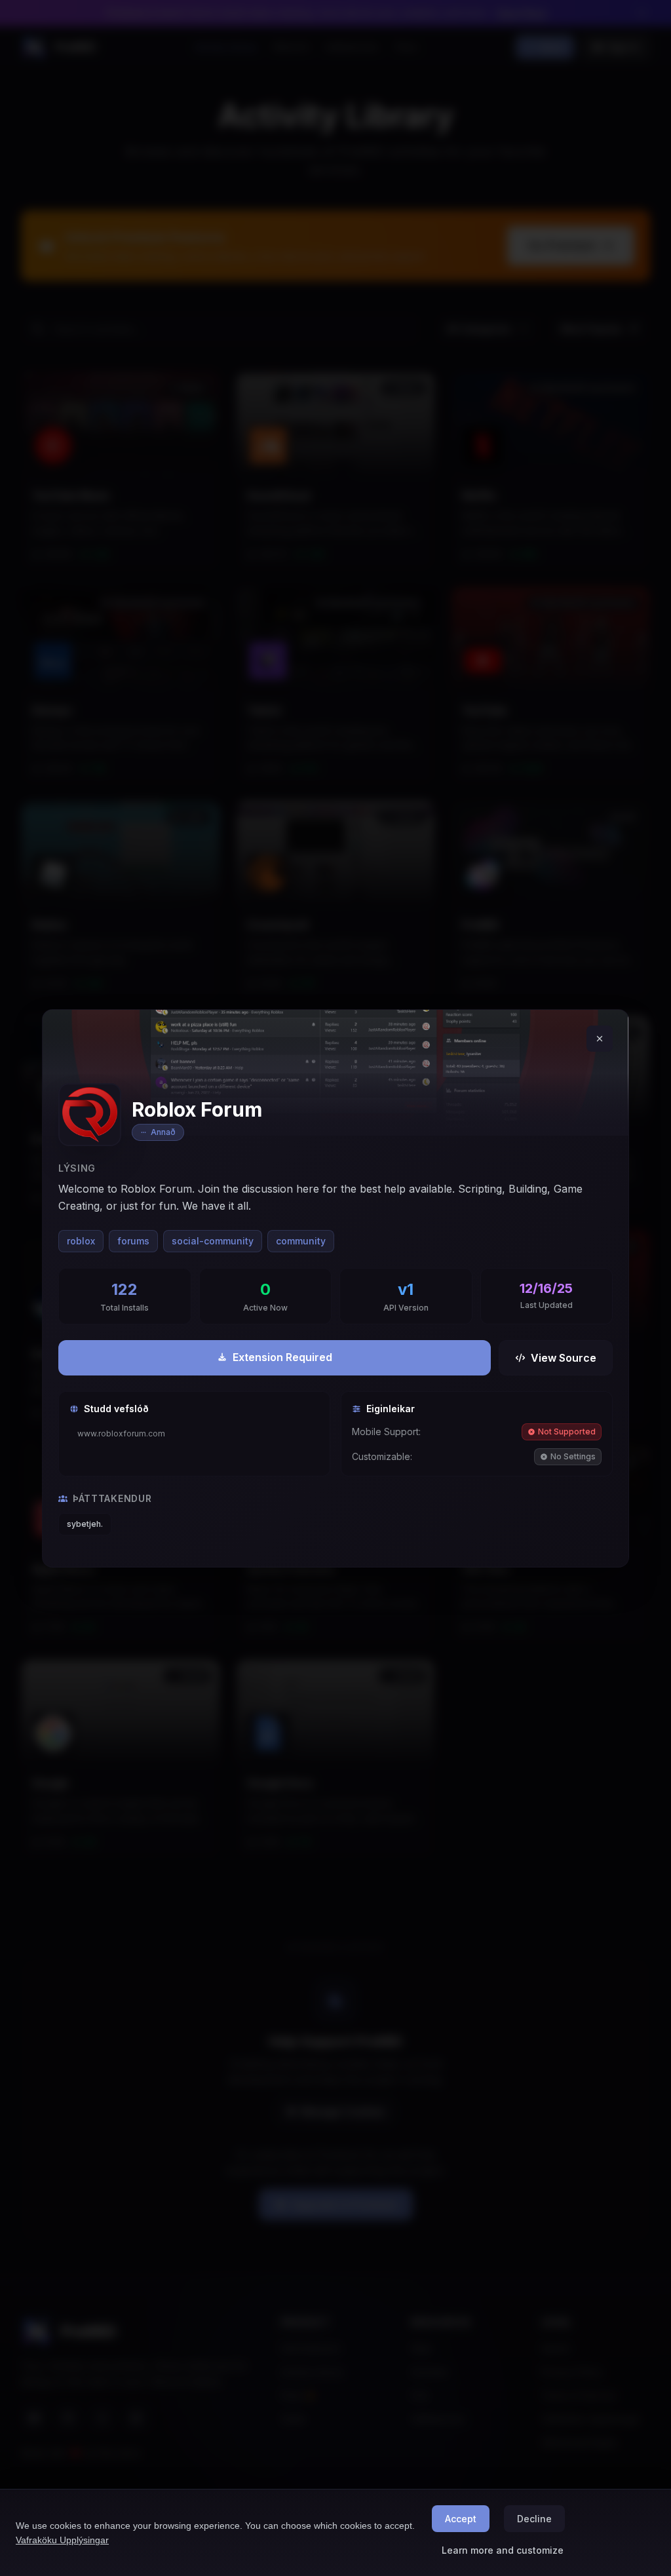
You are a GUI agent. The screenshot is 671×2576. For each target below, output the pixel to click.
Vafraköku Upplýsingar (62, 2540)
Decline (534, 2519)
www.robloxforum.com (121, 1433)
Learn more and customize (503, 2550)
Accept (461, 2519)
